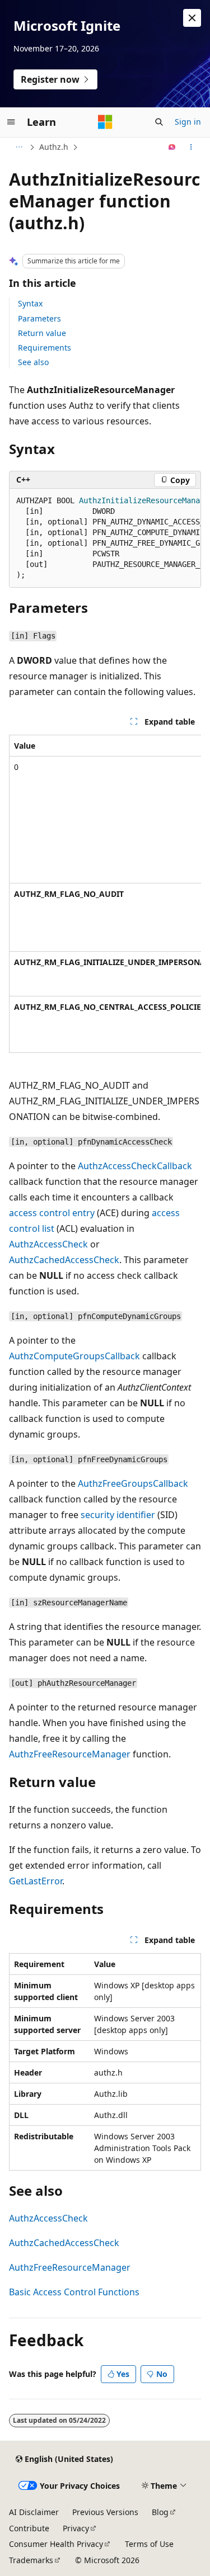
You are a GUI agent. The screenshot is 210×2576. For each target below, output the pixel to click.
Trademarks (31, 2560)
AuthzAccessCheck (48, 1244)
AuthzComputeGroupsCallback (74, 1356)
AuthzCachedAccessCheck (64, 1260)
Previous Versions (105, 2512)
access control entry (52, 1213)
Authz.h (54, 147)
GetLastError (36, 1881)
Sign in (188, 122)
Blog (160, 2512)
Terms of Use (149, 2544)
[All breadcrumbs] (19, 147)
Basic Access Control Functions (74, 2292)
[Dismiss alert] (192, 18)
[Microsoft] (105, 122)
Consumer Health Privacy (56, 2544)
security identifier (118, 1515)
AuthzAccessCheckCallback (135, 1166)
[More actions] (191, 147)
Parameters (39, 318)
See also (33, 362)
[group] (105, 538)
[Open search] (159, 122)
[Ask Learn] (172, 147)
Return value (42, 333)
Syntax (30, 303)
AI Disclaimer (34, 2512)
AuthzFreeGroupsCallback (133, 1483)
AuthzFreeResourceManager (70, 1754)
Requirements (45, 348)
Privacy (76, 2528)
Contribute (29, 2528)
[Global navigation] (11, 122)
